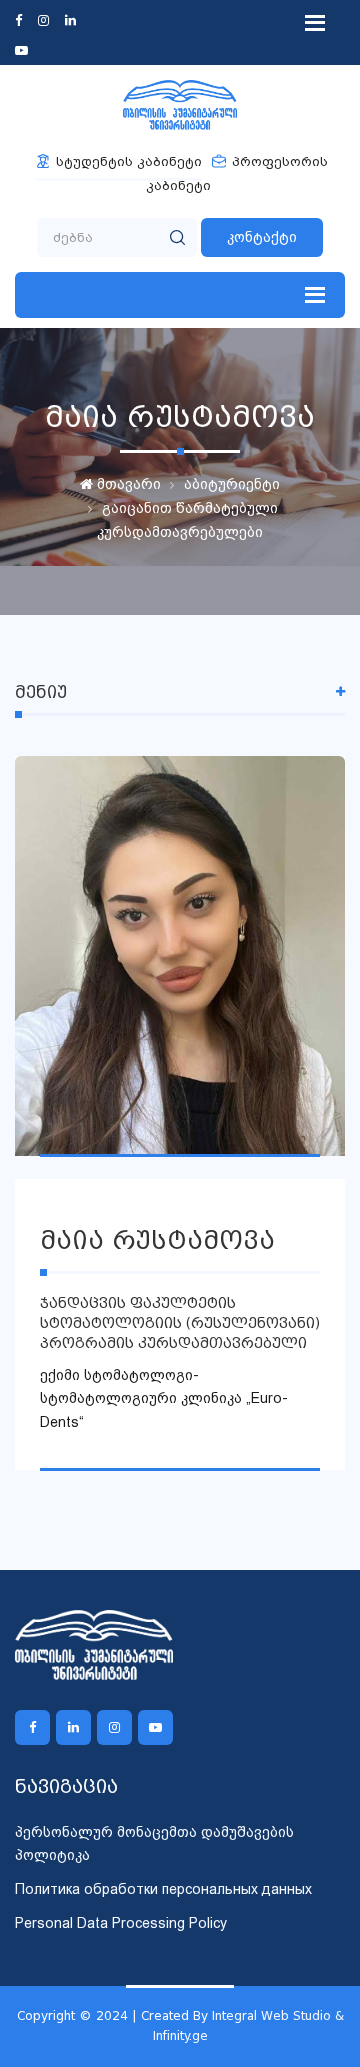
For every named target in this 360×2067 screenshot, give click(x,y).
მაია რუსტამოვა (157, 1240)
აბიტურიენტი (232, 484)
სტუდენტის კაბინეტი (129, 161)
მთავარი (127, 484)
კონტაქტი (262, 237)
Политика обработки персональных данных (163, 1889)
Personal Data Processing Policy (121, 1923)
